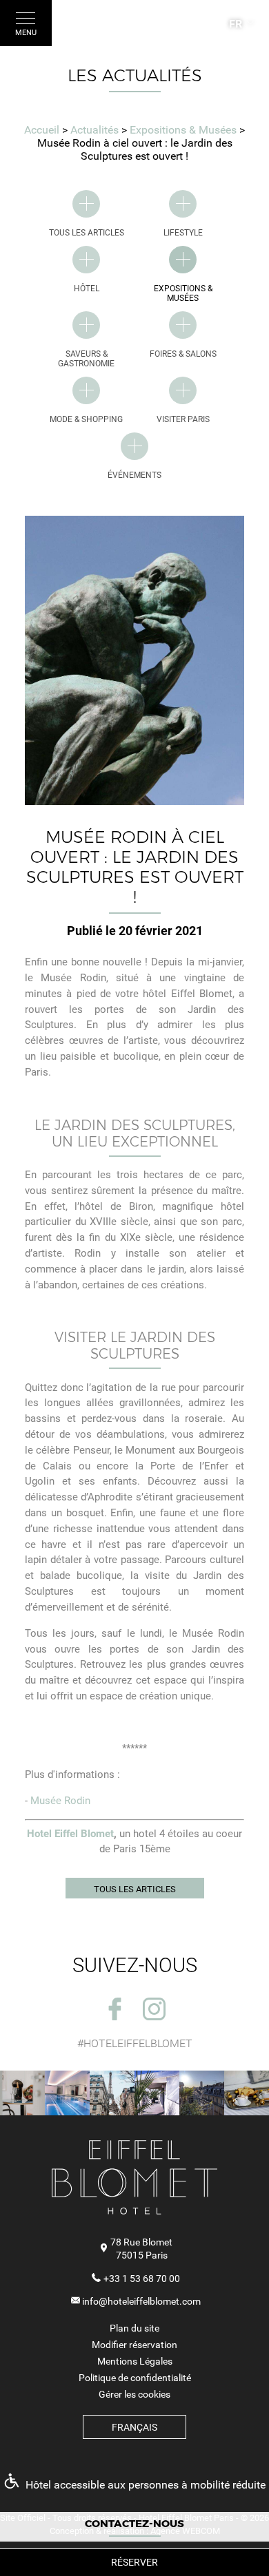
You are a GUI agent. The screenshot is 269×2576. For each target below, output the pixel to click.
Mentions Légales (135, 2361)
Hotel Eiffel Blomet (70, 1834)
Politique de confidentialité (135, 2378)
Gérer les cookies (134, 2394)
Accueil (42, 130)
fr (236, 24)
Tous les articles (135, 1889)
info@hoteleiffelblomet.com (141, 2301)
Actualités (96, 130)
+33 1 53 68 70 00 (142, 2279)
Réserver (134, 2562)
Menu (26, 33)
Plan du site (134, 2328)
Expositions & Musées (185, 130)
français (134, 2427)
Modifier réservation (134, 2345)
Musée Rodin (60, 1801)
